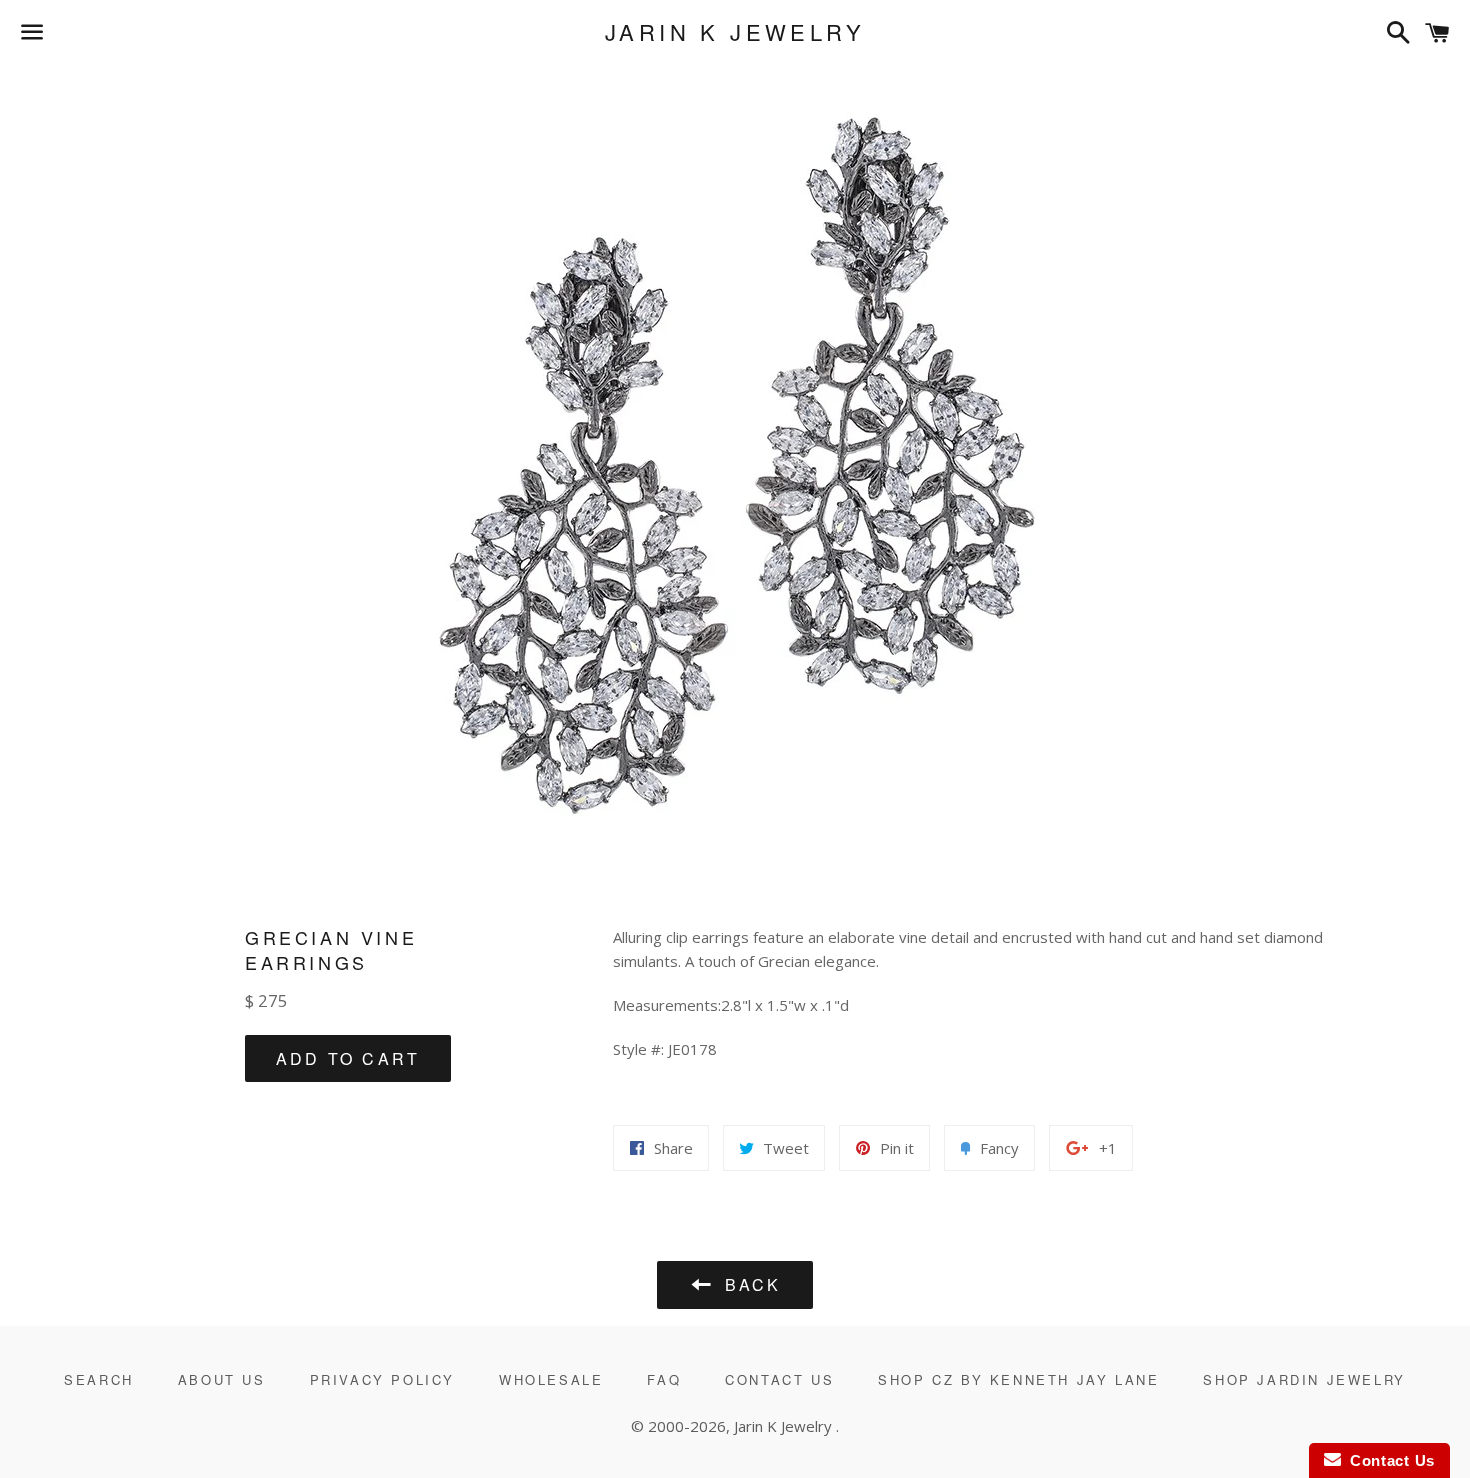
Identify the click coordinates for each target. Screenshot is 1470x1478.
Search (99, 1379)
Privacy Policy (382, 1379)
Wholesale (551, 1379)
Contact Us (779, 1379)
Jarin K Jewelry (735, 32)
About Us (222, 1379)
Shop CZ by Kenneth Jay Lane (1018, 1379)
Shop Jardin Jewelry (1304, 1379)
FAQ (664, 1379)
